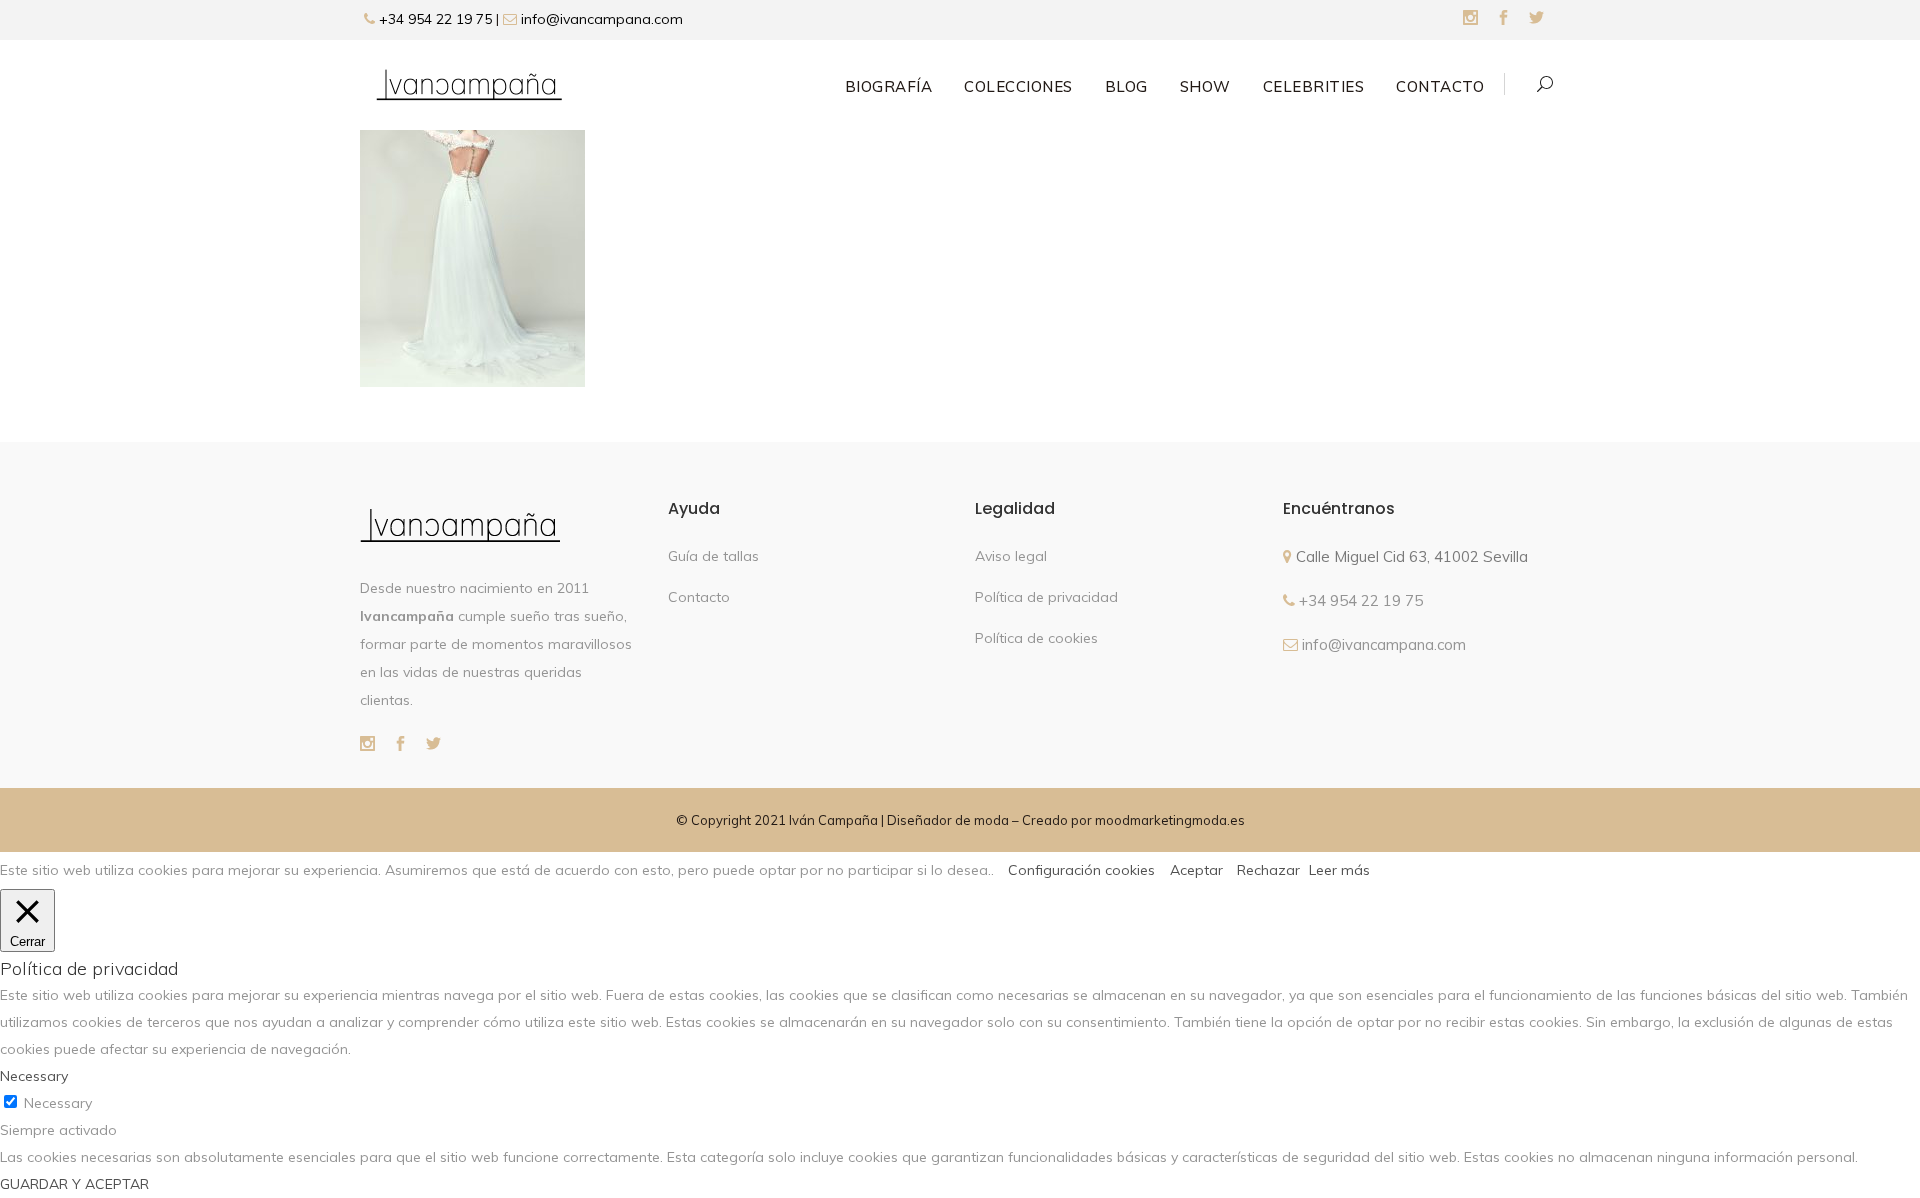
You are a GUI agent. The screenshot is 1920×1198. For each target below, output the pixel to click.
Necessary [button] (34, 1076)
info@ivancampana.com (602, 19)
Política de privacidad (1046, 597)
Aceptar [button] (1196, 870)
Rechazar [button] (1268, 870)
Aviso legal (1011, 556)
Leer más (1339, 870)
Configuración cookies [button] (1081, 870)
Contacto (699, 597)
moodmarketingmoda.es (1170, 820)
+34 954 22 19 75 (433, 19)
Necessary (58, 1103)
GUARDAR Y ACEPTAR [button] (74, 1184)
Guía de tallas (713, 556)
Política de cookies (1036, 638)
